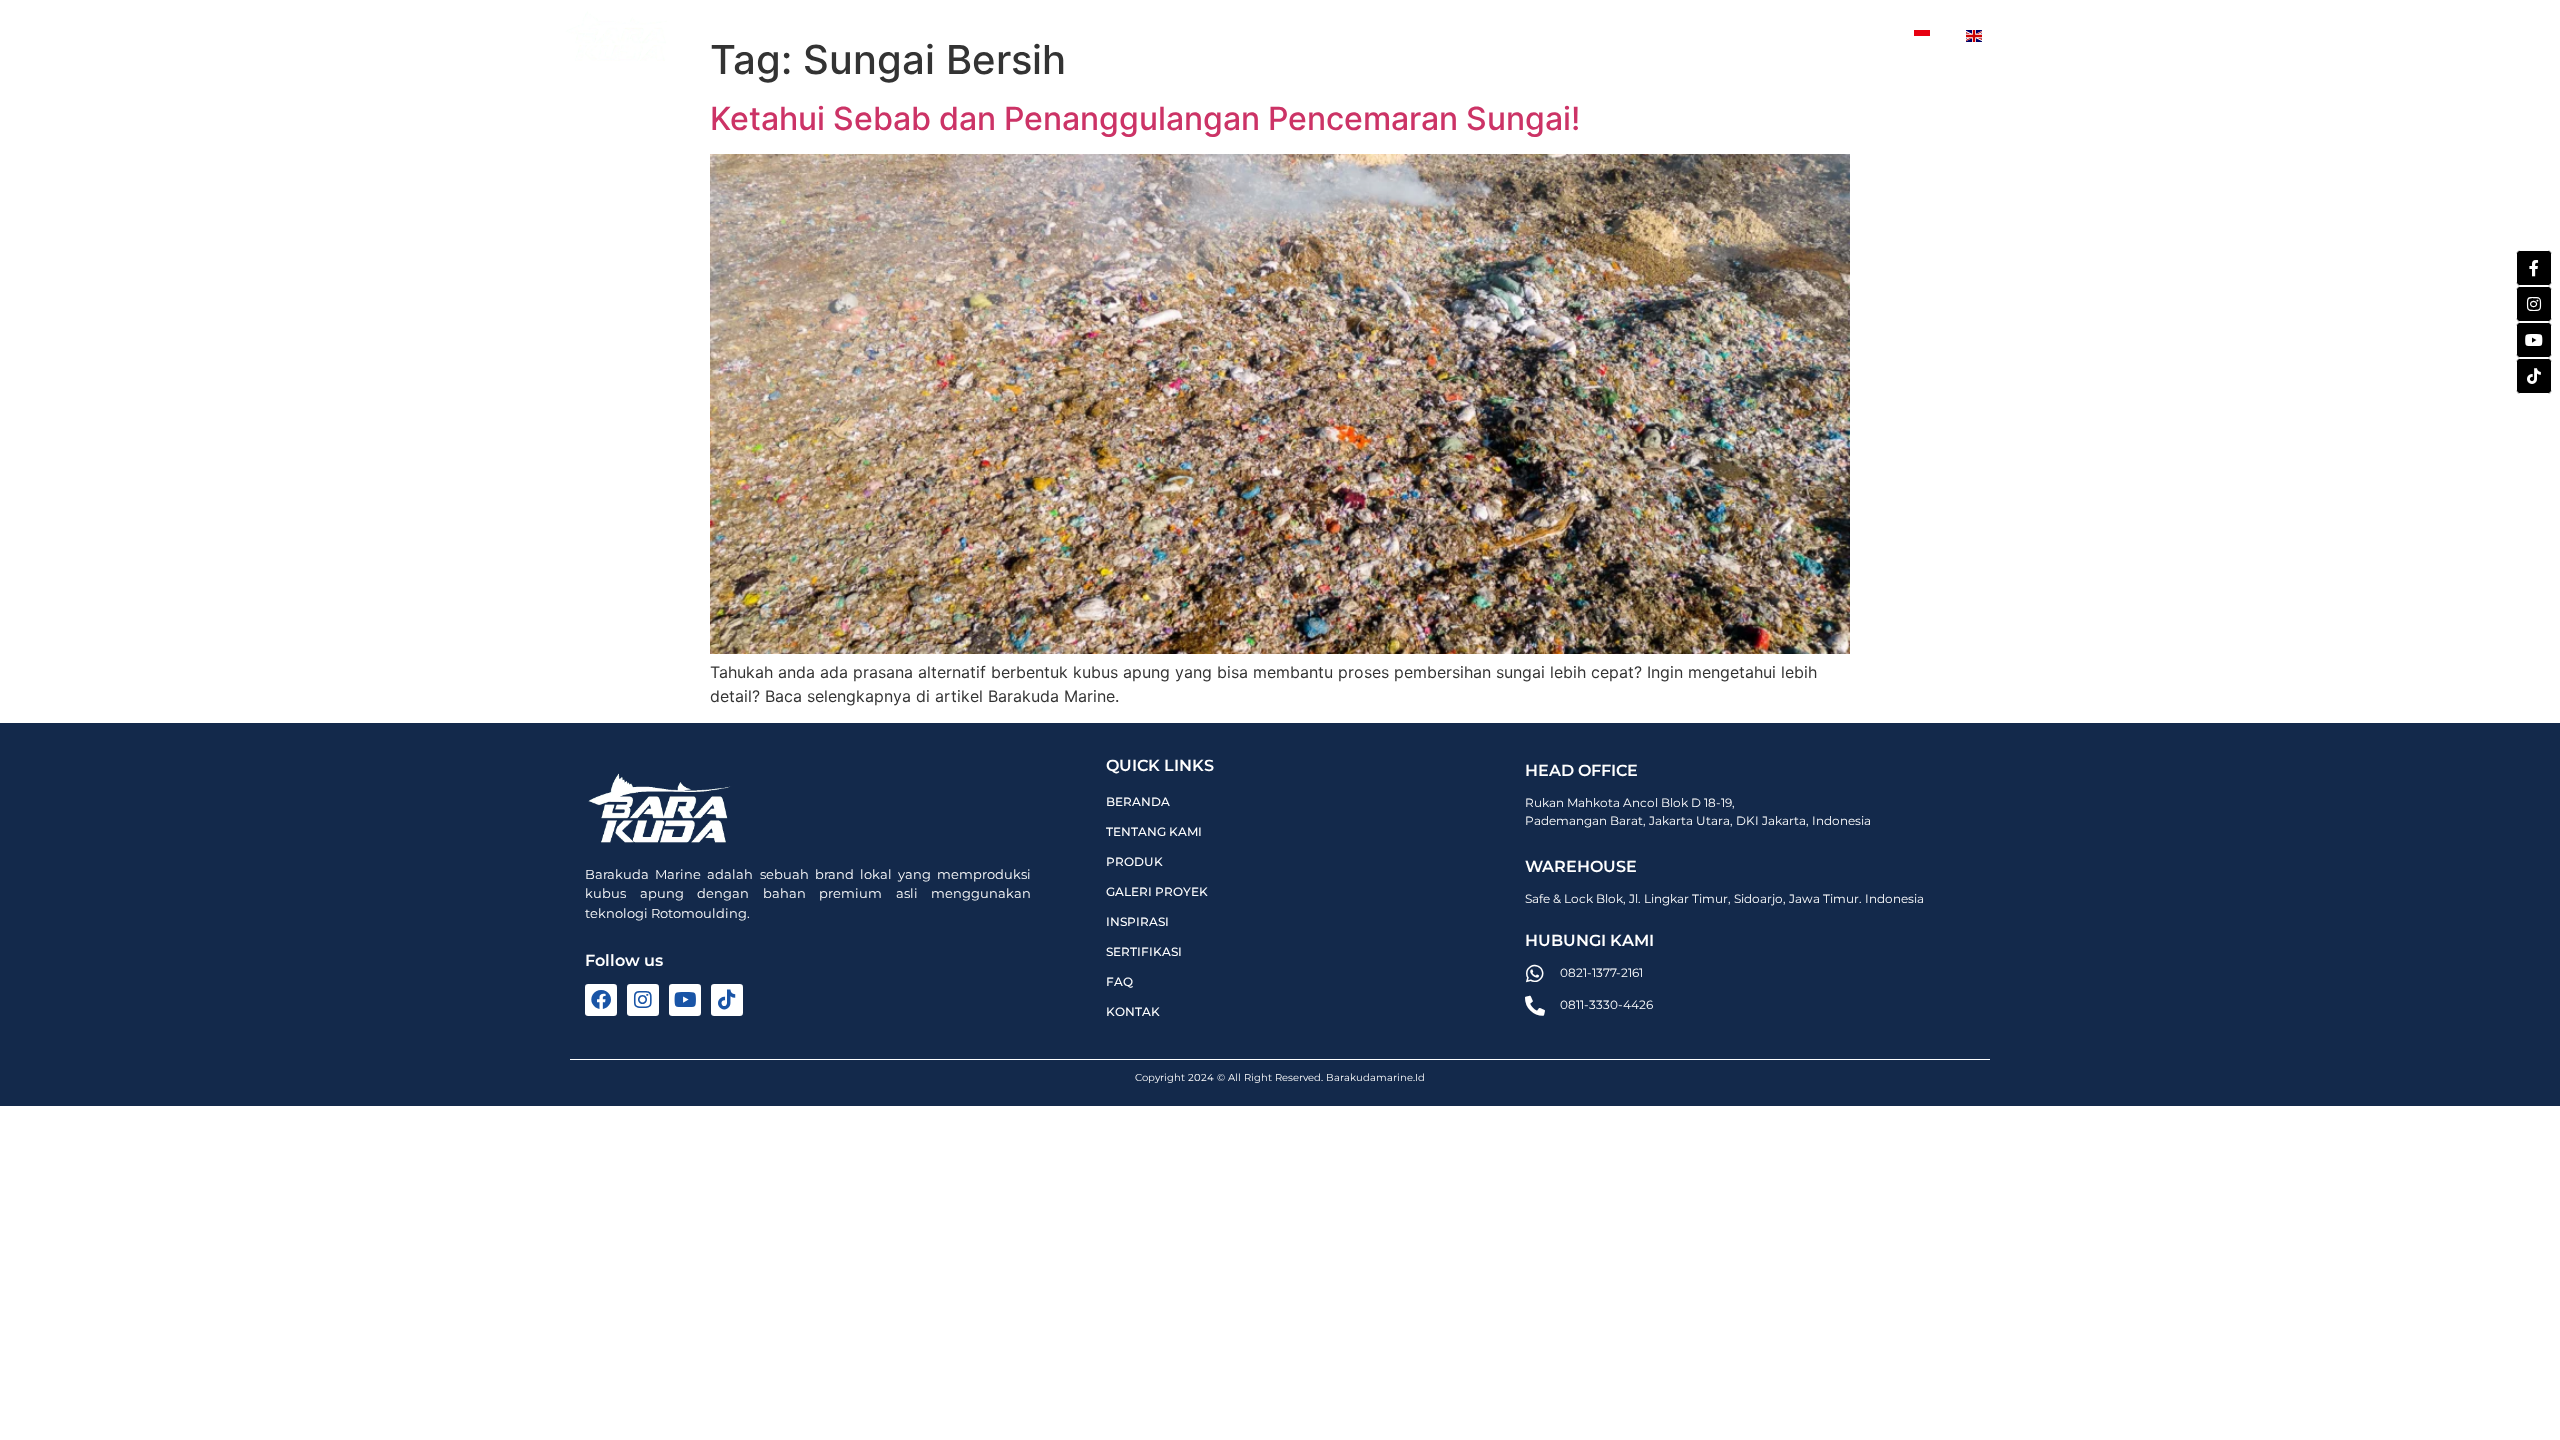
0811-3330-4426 (1606, 1004)
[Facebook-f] (2534, 268)
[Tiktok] (2534, 376)
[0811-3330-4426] (1535, 1006)
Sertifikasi (1607, 35)
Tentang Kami (978, 35)
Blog (1709, 35)
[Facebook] (601, 1000)
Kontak (1822, 35)
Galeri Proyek (1262, 35)
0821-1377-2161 (1601, 972)
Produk (1106, 35)
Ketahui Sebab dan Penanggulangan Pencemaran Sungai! (1145, 118)
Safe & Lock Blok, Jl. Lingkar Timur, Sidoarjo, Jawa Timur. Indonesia (1724, 898)
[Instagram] (2534, 304)
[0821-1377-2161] (1535, 974)
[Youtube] (2534, 340)
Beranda (846, 35)
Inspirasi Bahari (1454, 35)
